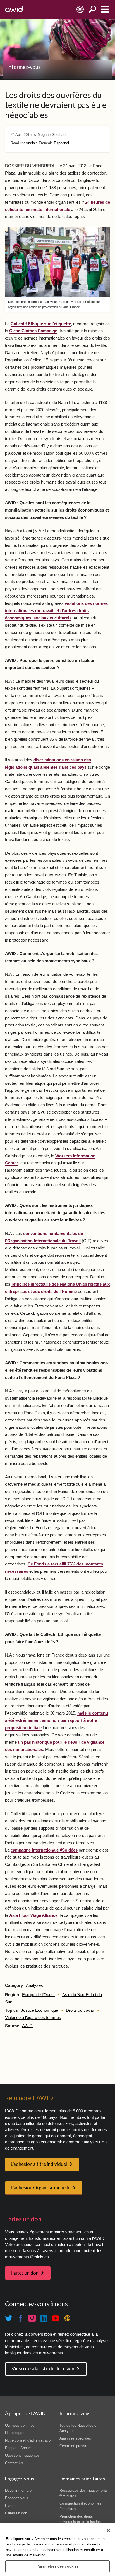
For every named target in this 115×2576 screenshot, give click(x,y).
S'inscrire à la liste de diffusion (43, 2369)
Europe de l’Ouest (38, 1995)
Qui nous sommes (20, 2425)
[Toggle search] (93, 9)
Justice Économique (39, 2010)
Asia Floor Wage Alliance (33, 1915)
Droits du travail (80, 2010)
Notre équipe (15, 2433)
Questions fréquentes (22, 2455)
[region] (57, 2549)
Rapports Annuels (19, 2448)
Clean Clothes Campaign (33, 331)
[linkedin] (44, 2319)
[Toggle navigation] (105, 9)
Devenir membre (18, 2490)
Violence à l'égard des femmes (33, 2018)
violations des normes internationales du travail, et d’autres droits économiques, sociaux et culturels (56, 611)
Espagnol (61, 143)
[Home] (14, 9)
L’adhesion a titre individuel (39, 2164)
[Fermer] (108, 2531)
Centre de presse (73, 2446)
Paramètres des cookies (58, 2566)
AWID (27, 2026)
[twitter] (9, 2319)
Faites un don (25, 2273)
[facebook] (20, 2319)
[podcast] (67, 2319)
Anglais (32, 143)
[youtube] (56, 2319)
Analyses (34, 1985)
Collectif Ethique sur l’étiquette (41, 324)
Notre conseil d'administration (29, 2440)
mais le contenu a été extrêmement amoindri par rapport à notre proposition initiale (57, 1720)
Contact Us (14, 2463)
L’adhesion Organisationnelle (41, 2188)
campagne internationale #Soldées (44, 1850)
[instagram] (32, 2319)
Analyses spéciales (75, 2438)
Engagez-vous (17, 2498)
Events (11, 2506)
